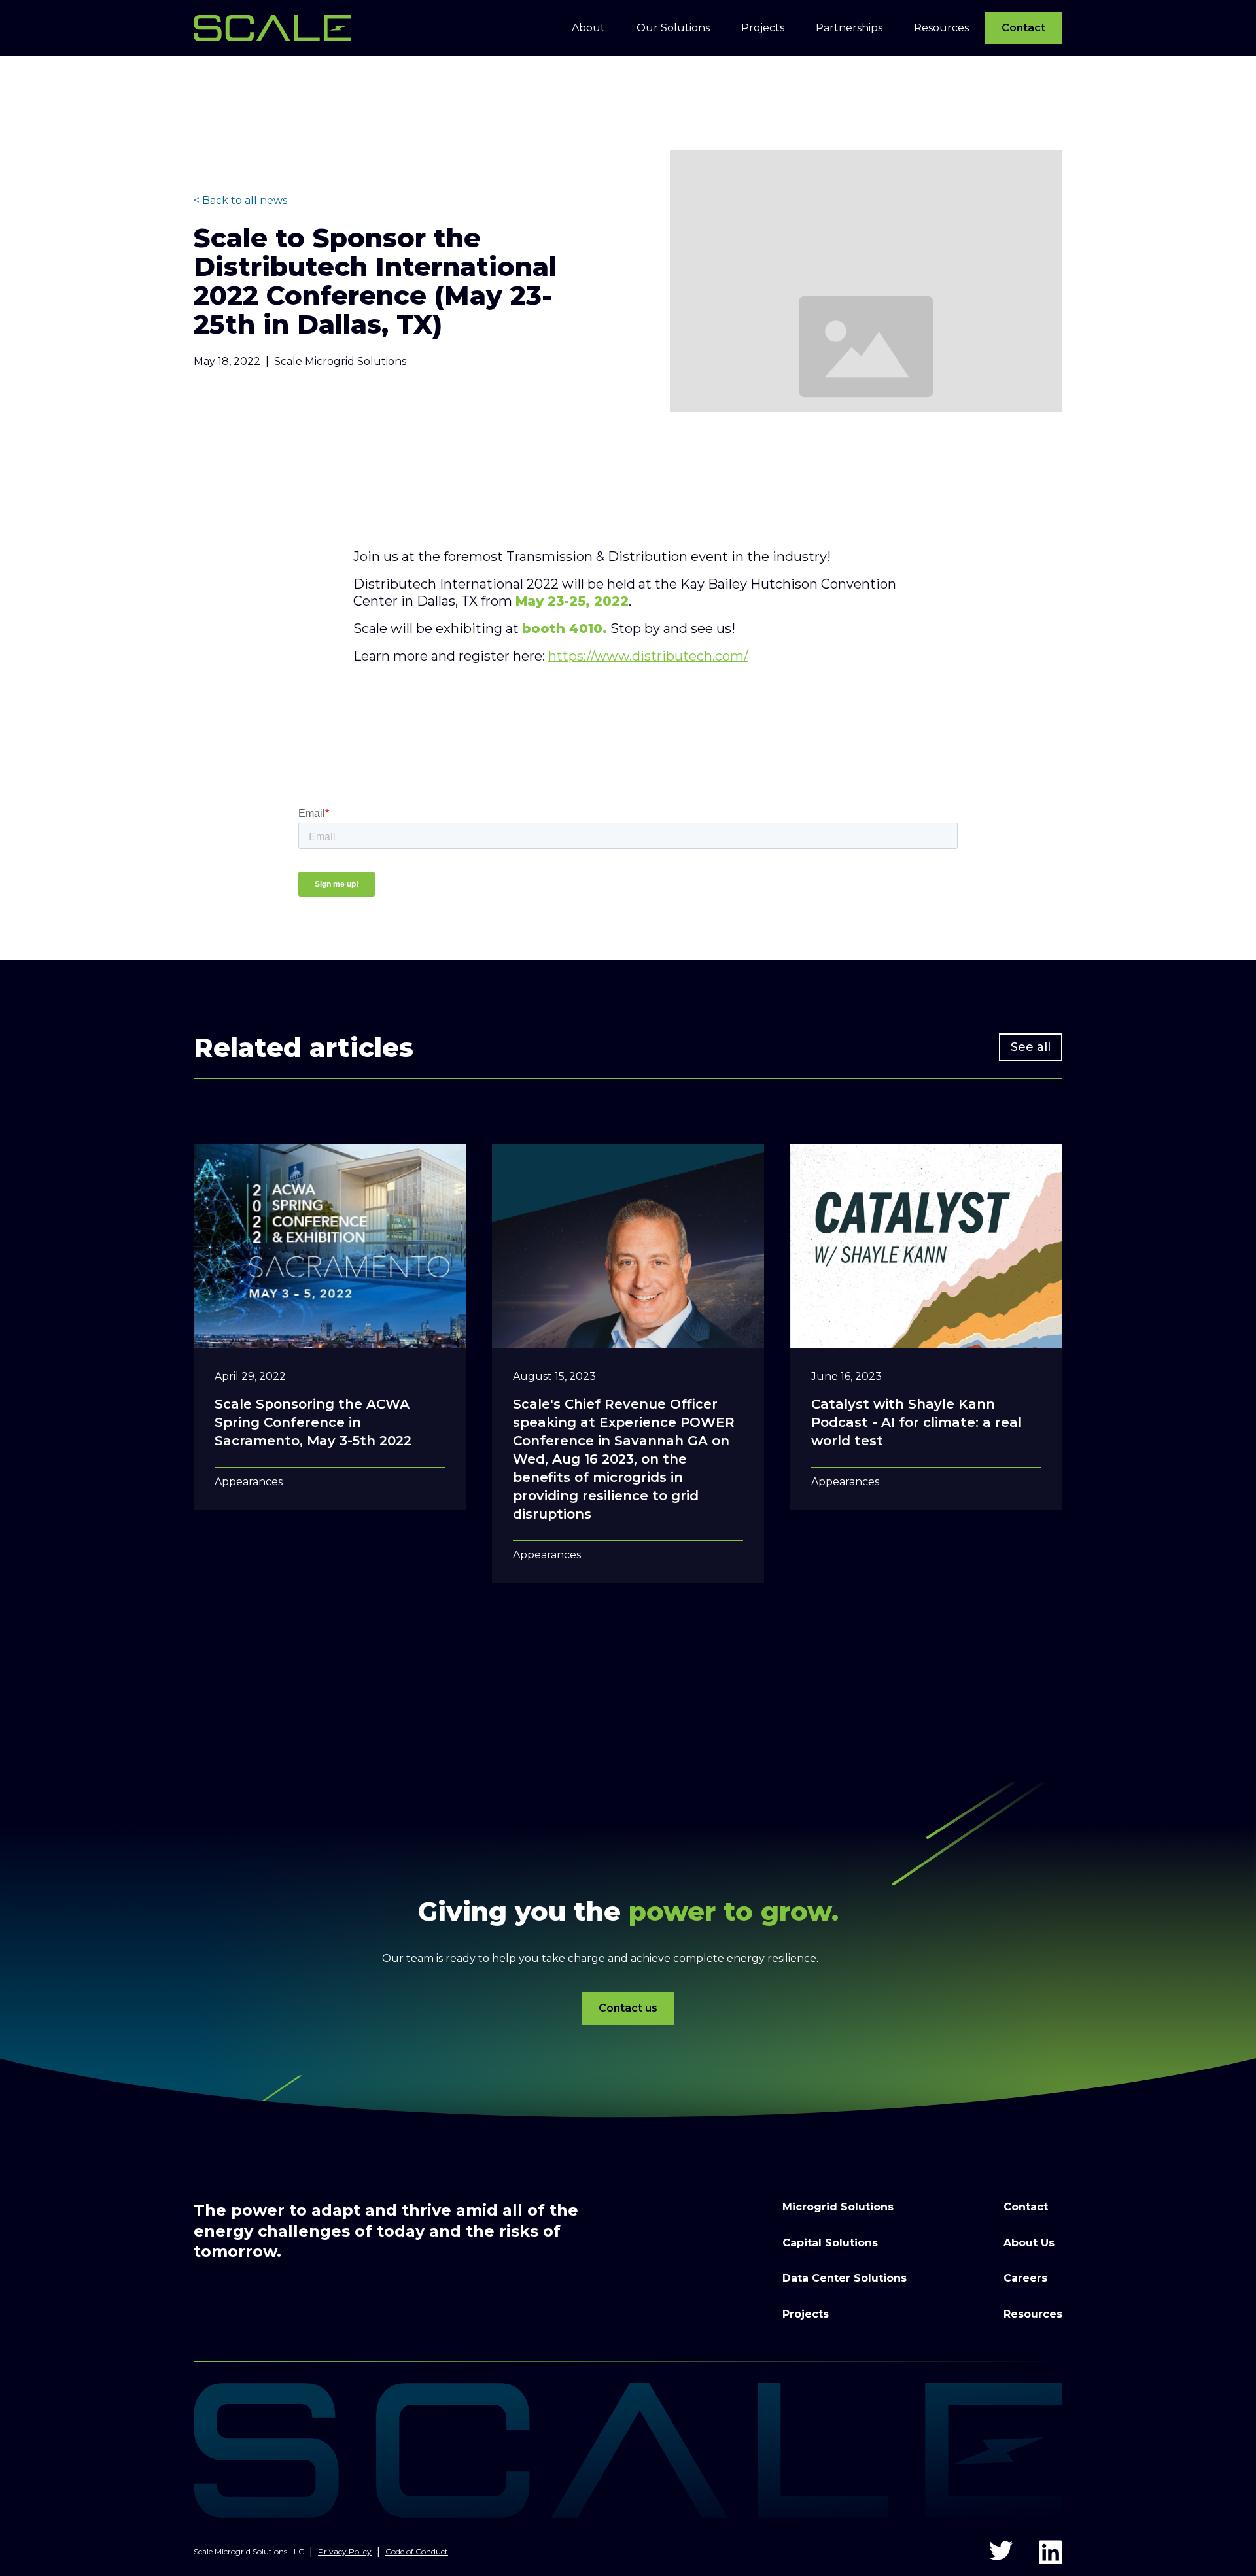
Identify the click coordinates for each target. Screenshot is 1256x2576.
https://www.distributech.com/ (648, 656)
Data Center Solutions (845, 2278)
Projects (806, 2314)
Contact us (628, 2008)
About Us (1029, 2243)
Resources (1033, 2314)
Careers (1025, 2278)
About (588, 28)
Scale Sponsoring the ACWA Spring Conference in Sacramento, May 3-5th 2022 (313, 1422)
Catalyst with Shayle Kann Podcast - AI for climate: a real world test (916, 1422)
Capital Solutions (830, 2243)
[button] (588, 28)
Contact (1023, 28)
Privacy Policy (345, 2551)
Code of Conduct (417, 2551)
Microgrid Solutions (838, 2207)
